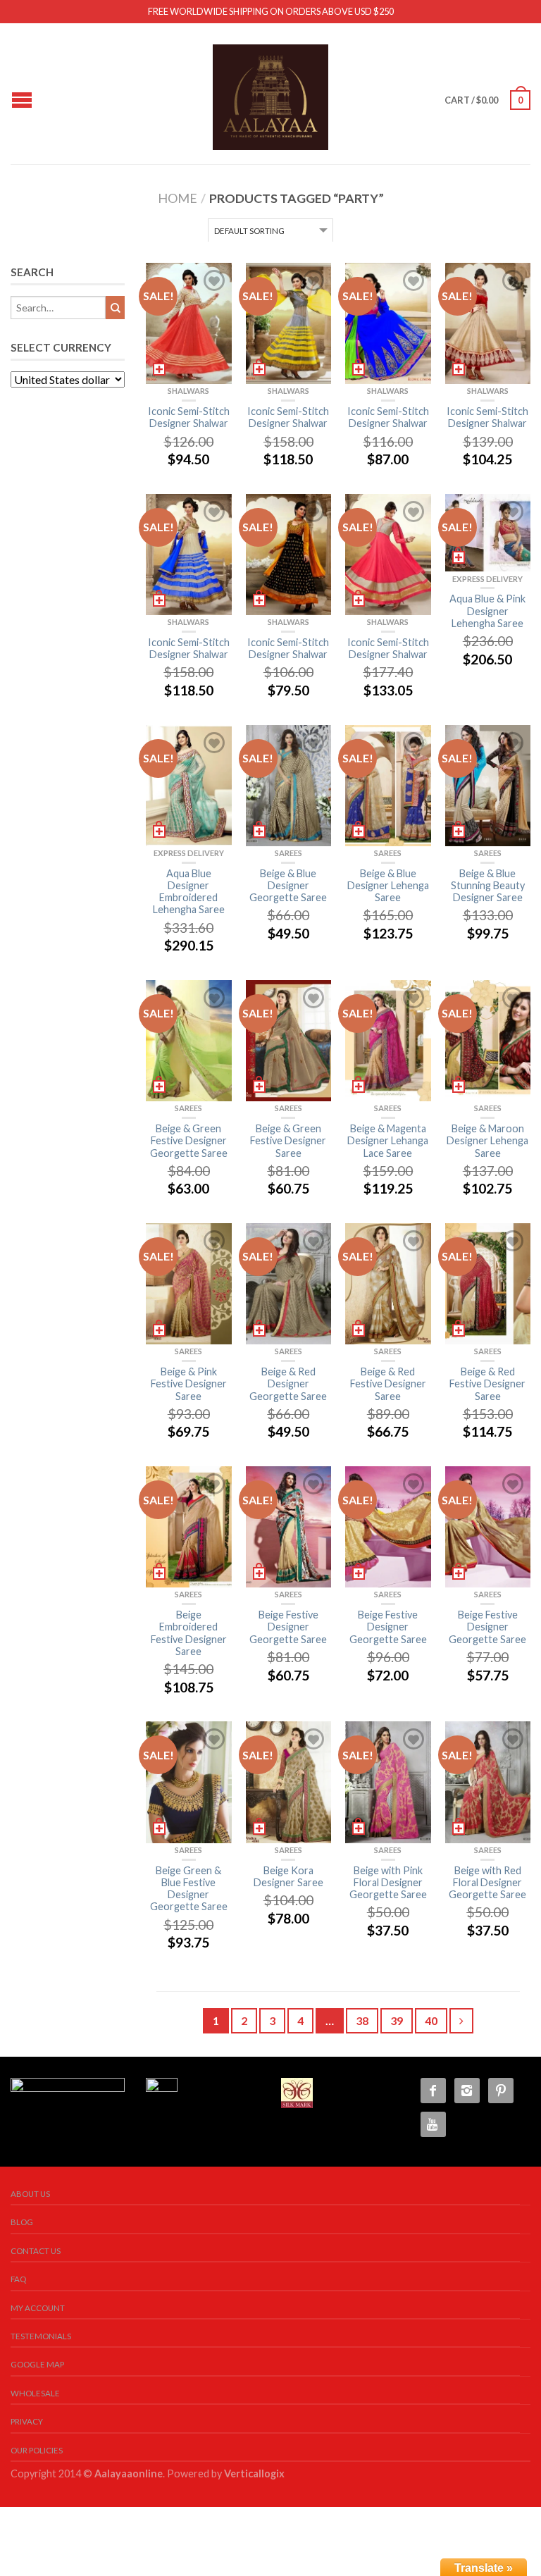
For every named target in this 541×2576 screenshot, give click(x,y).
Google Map (37, 2364)
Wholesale (35, 2393)
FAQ (18, 2279)
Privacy (27, 2421)
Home (178, 198)
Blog (22, 2222)
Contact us (36, 2251)
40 (431, 2020)
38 (362, 2020)
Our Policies (37, 2450)
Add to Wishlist (214, 280)
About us (30, 2194)
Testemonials (41, 2336)
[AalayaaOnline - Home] (270, 94)
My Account (38, 2308)
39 (397, 2020)
